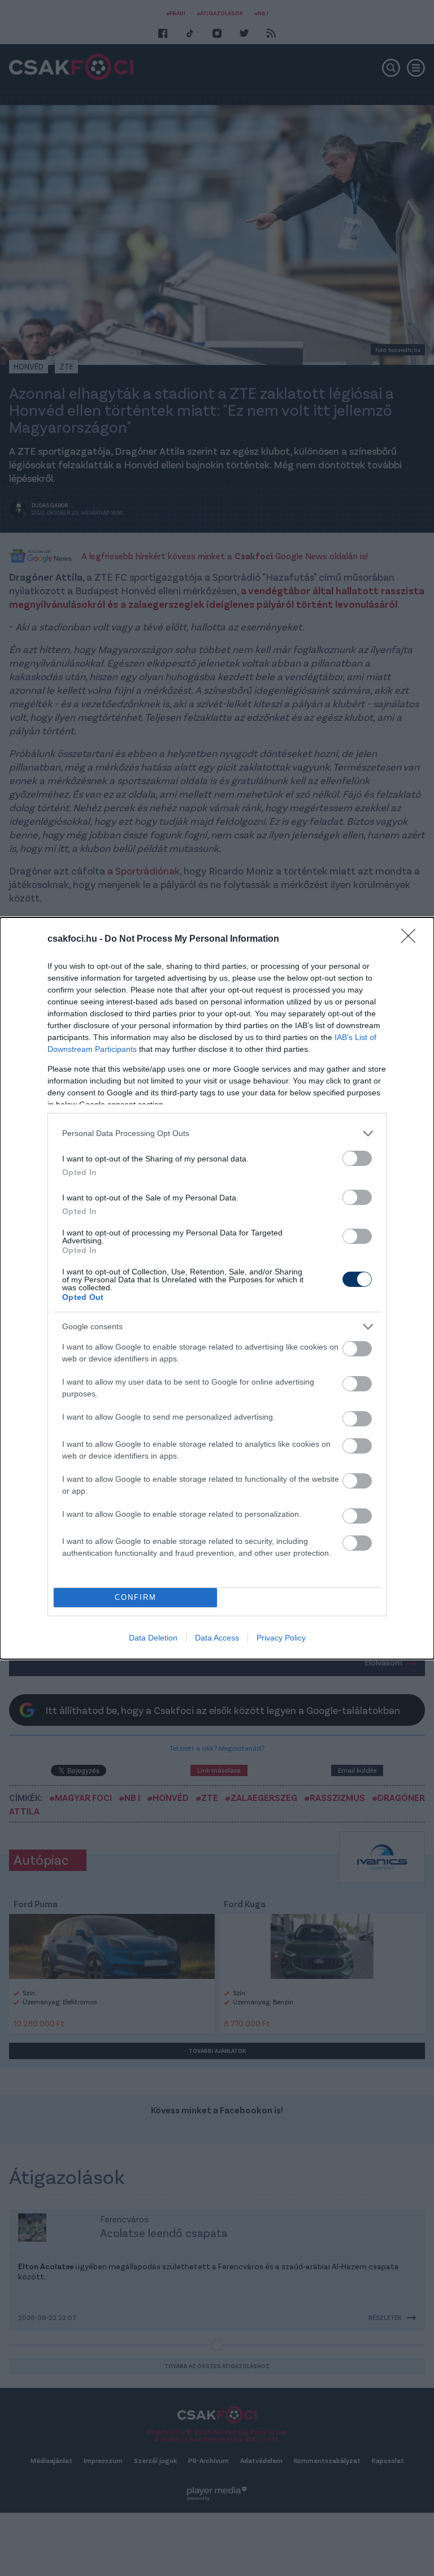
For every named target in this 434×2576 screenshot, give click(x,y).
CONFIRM (136, 1597)
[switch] (357, 1158)
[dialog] (217, 1288)
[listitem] (217, 1133)
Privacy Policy (281, 1638)
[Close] (412, 939)
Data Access (217, 1638)
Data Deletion (153, 1638)
